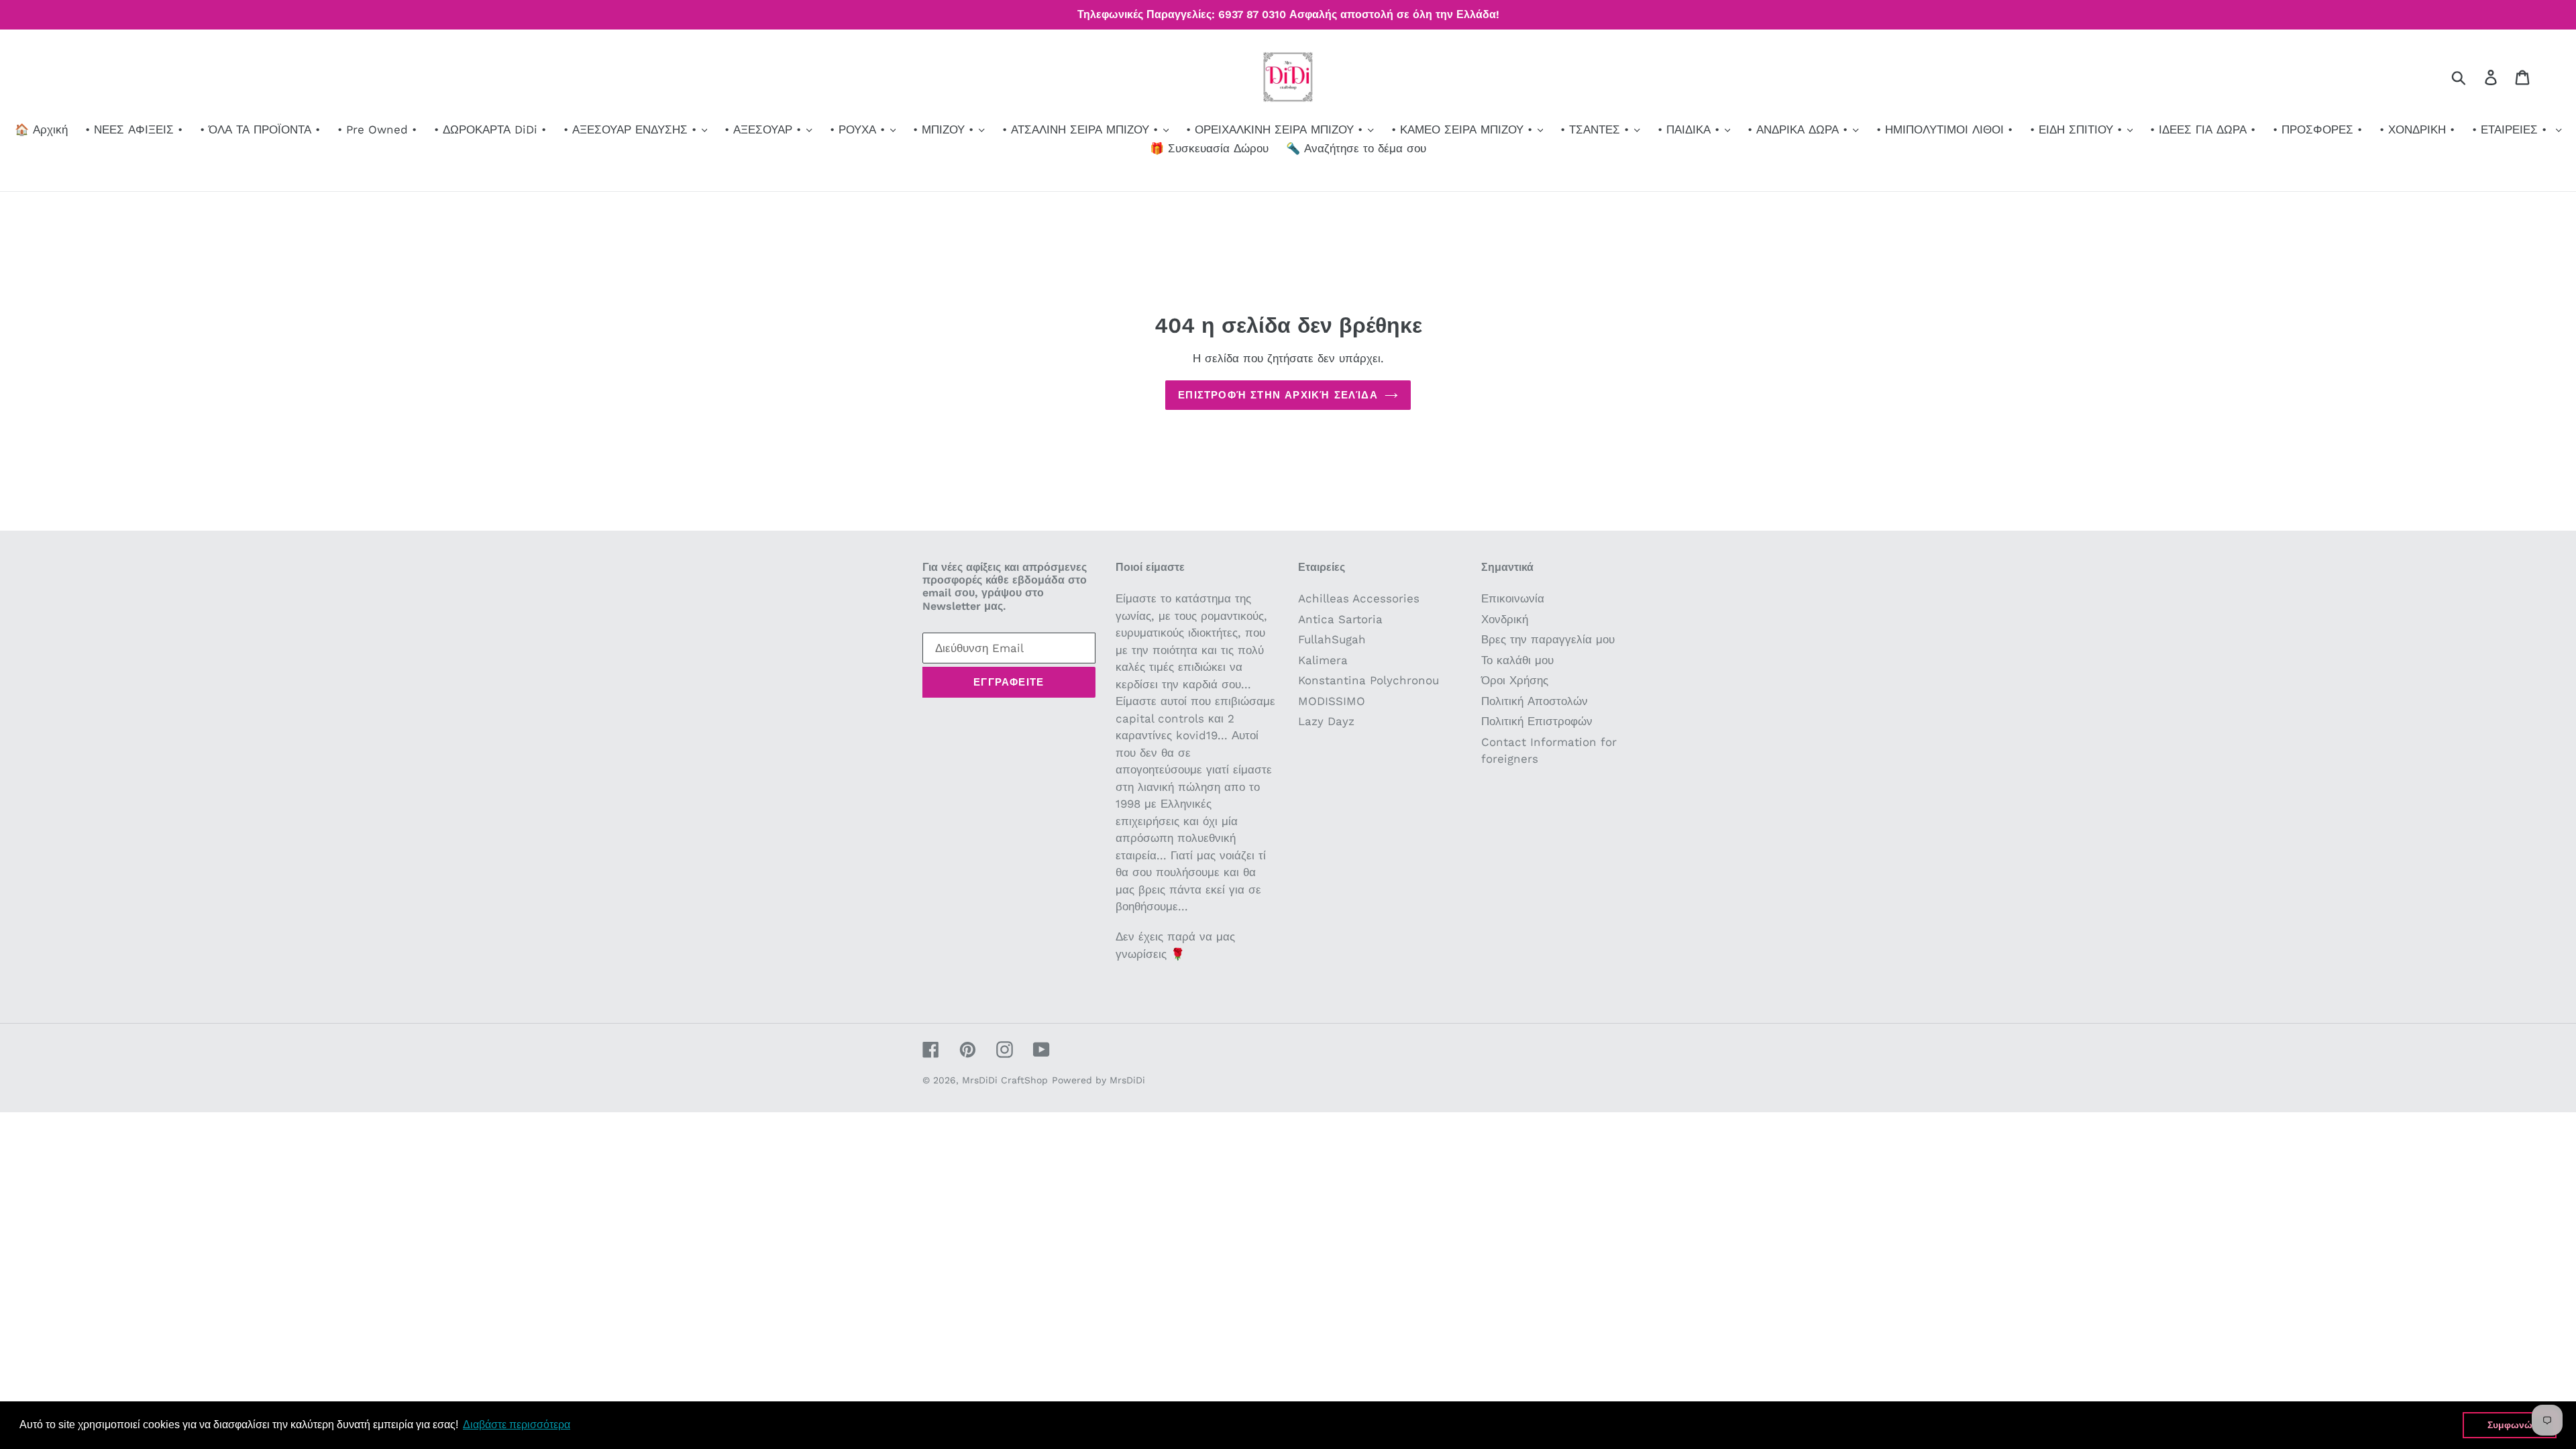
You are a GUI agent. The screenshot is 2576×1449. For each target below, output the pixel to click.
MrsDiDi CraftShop (1005, 1080)
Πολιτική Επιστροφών (1537, 721)
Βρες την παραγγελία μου (1548, 639)
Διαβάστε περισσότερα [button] (517, 1425)
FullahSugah (1332, 639)
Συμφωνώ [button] (2510, 1425)
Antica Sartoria (1340, 619)
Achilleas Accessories (1359, 598)
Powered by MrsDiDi (1098, 1080)
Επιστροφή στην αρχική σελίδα (1278, 395)
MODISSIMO (1332, 701)
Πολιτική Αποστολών (1535, 701)
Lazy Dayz (1326, 721)
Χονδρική (1505, 619)
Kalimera (1323, 660)
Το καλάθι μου (1517, 660)
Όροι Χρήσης (1515, 680)
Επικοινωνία (1513, 598)
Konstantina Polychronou (1368, 680)
